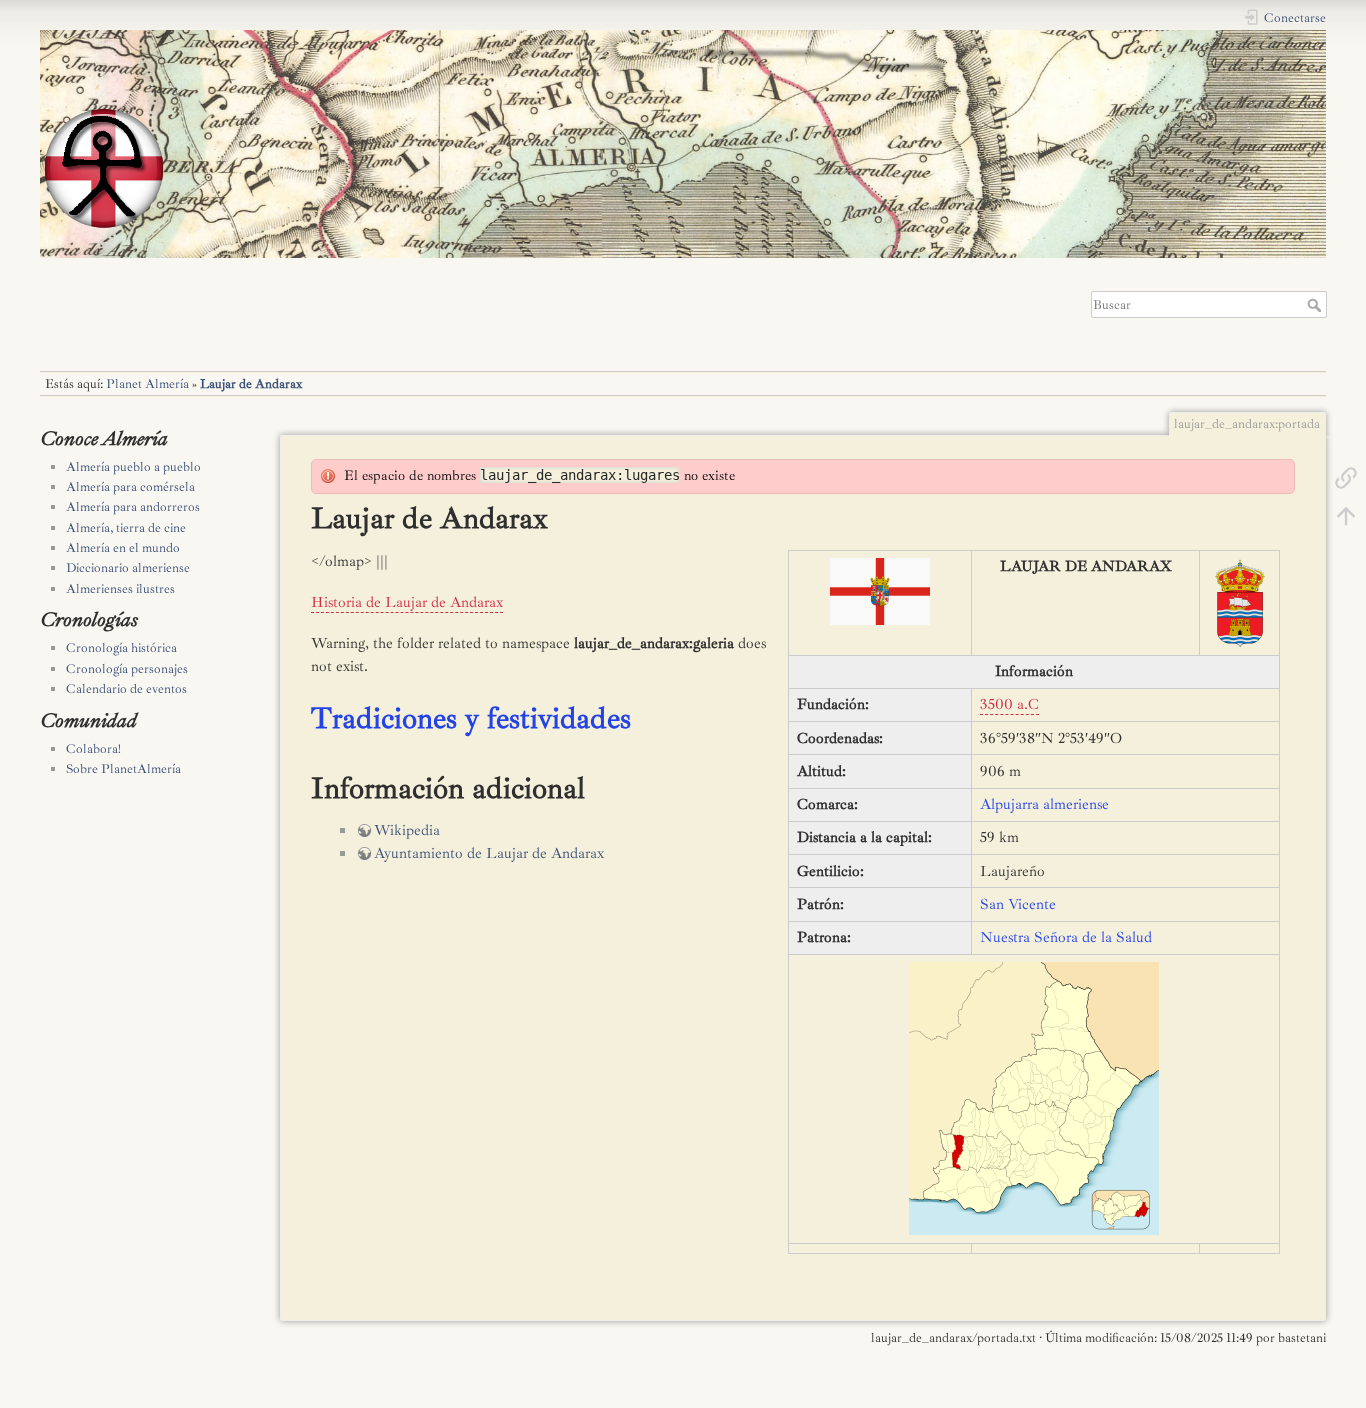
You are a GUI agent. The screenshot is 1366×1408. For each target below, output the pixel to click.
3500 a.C (1009, 704)
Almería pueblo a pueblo (133, 467)
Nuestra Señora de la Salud (1066, 937)
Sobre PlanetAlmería (123, 769)
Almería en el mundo (123, 548)
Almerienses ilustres (120, 589)
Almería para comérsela (130, 487)
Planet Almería (147, 384)
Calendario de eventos (126, 689)
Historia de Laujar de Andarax (407, 602)
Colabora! (93, 749)
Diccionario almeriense (128, 568)
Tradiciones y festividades (471, 718)
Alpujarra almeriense (1044, 804)
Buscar (1316, 305)
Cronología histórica (121, 648)
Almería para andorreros (133, 507)
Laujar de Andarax (251, 384)
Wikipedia (407, 830)
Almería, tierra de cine (126, 528)
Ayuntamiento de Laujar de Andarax (489, 853)
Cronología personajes (127, 669)
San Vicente (1018, 904)
